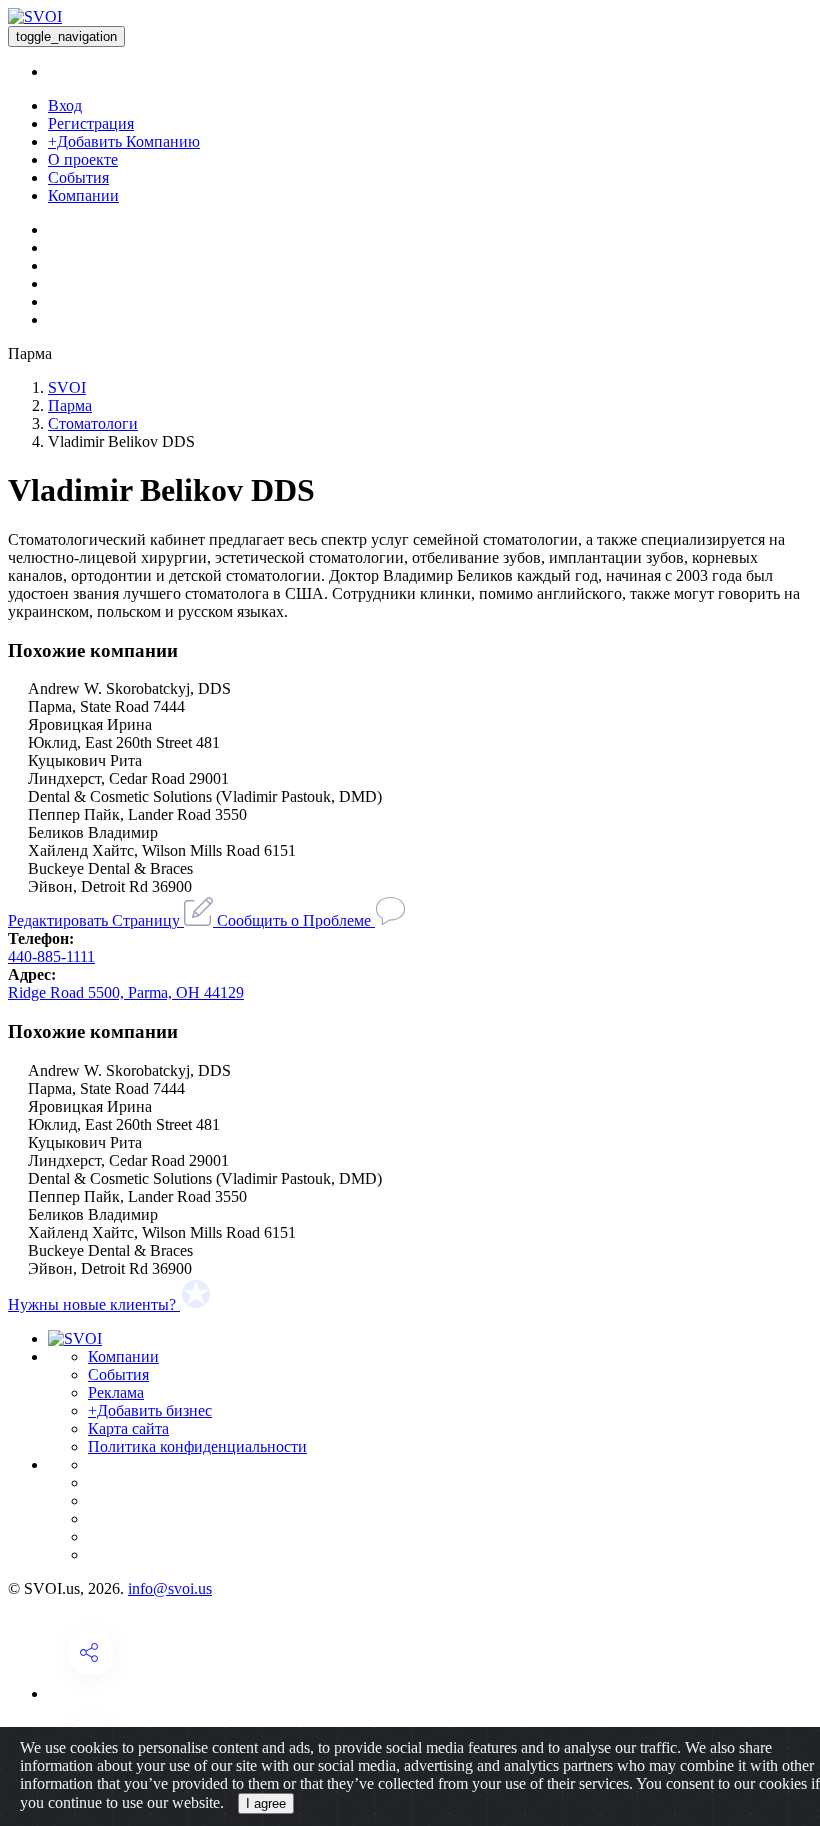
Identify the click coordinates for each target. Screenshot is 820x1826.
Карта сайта (128, 1428)
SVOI (67, 387)
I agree (266, 1803)
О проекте (83, 159)
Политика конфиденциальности (197, 1446)
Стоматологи (93, 423)
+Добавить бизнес (150, 1410)
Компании (83, 195)
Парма (70, 405)
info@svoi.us (170, 1588)
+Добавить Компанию (124, 141)
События (78, 177)
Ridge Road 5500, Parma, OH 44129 (126, 992)
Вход (65, 105)
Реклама (116, 1392)
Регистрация (91, 123)
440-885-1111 (51, 956)
